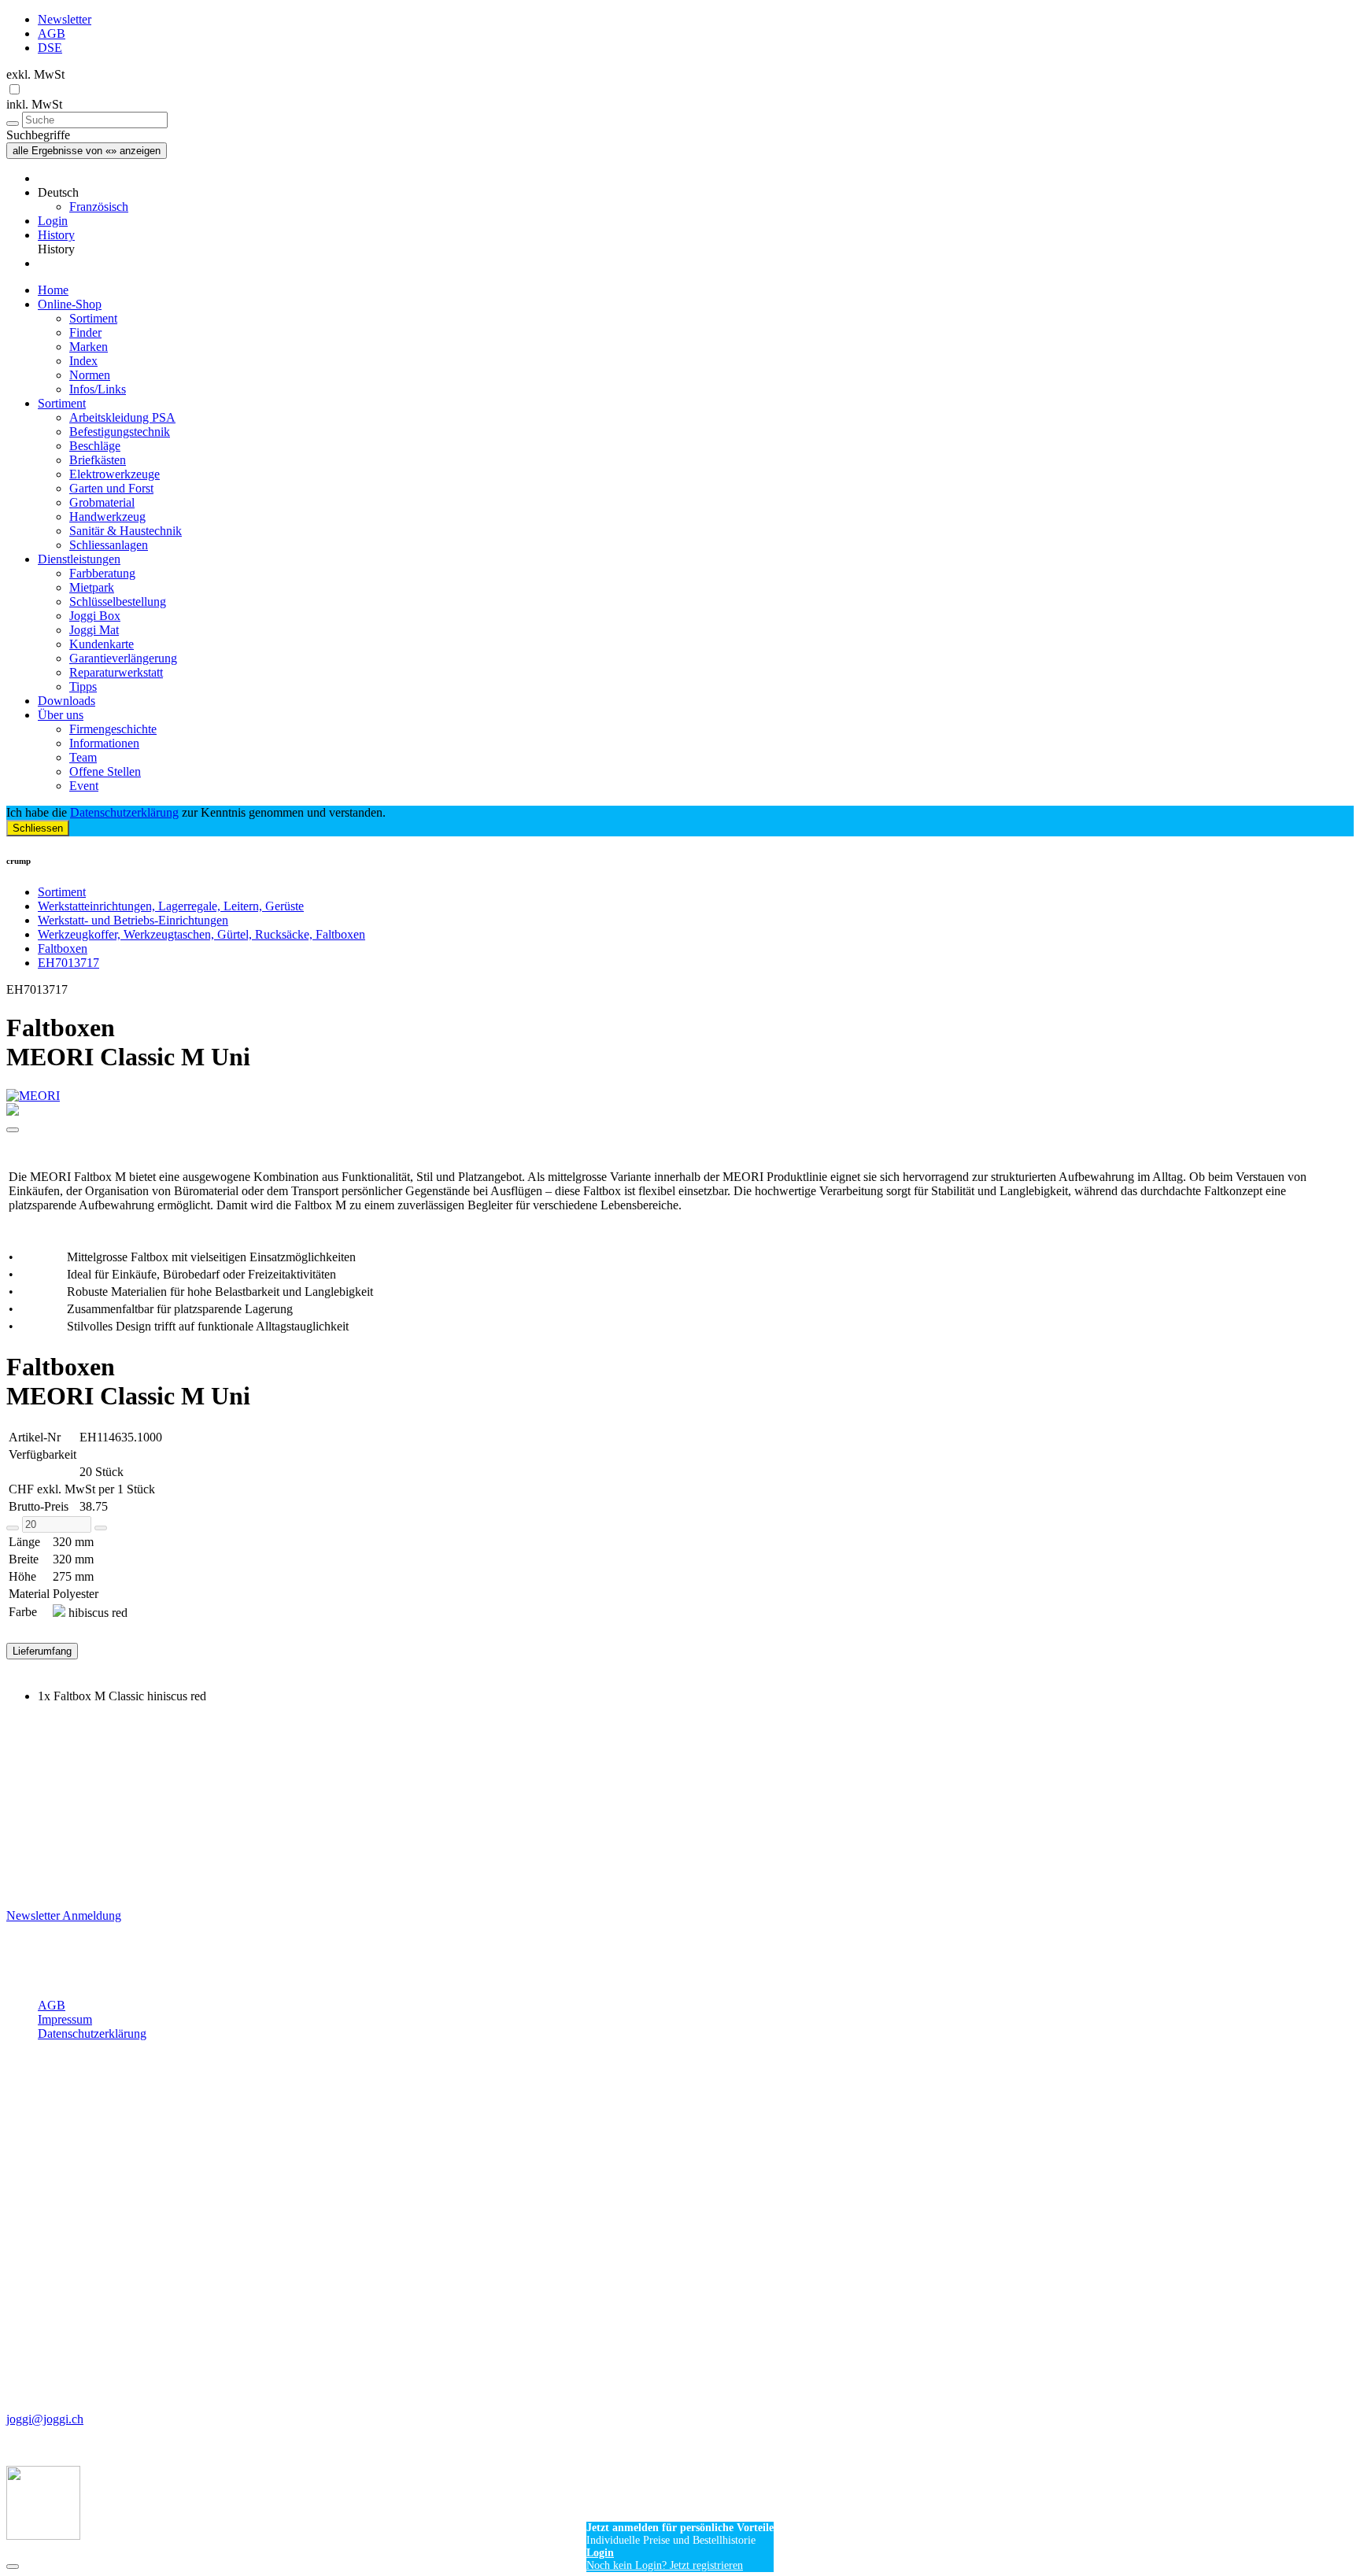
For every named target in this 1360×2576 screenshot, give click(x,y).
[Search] (13, 124)
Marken (89, 347)
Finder (85, 332)
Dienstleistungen (79, 559)
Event (84, 786)
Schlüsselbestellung (118, 602)
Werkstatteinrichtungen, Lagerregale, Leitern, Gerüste (171, 906)
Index (83, 361)
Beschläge (95, 446)
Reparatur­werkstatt (116, 672)
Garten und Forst (111, 488)
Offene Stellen (105, 771)
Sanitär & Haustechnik (126, 531)
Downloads (67, 701)
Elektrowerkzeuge (115, 474)
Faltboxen (63, 948)
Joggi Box (95, 616)
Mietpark (92, 587)
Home (53, 290)
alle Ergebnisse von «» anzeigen (87, 151)
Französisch (99, 207)
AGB (52, 33)
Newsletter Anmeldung (64, 1915)
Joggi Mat (94, 630)
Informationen (104, 743)
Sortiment (93, 318)
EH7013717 (68, 963)
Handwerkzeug (107, 517)
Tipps (83, 686)
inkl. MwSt (34, 104)
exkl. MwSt (35, 74)
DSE (50, 48)
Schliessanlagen (109, 545)
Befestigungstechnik (120, 432)
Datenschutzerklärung (124, 812)
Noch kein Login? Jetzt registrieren (665, 2565)
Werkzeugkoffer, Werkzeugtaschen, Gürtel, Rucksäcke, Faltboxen (201, 934)
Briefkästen (98, 460)
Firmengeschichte (113, 729)
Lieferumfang (42, 1651)
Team (83, 757)
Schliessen (38, 828)
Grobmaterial (102, 502)
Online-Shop (70, 304)
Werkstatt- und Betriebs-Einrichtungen (133, 920)
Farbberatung (102, 573)
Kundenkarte (102, 644)
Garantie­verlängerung (123, 658)
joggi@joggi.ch (45, 2419)
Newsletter (65, 19)
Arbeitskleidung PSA (122, 417)
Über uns (61, 715)
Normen (90, 375)
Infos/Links (98, 389)
